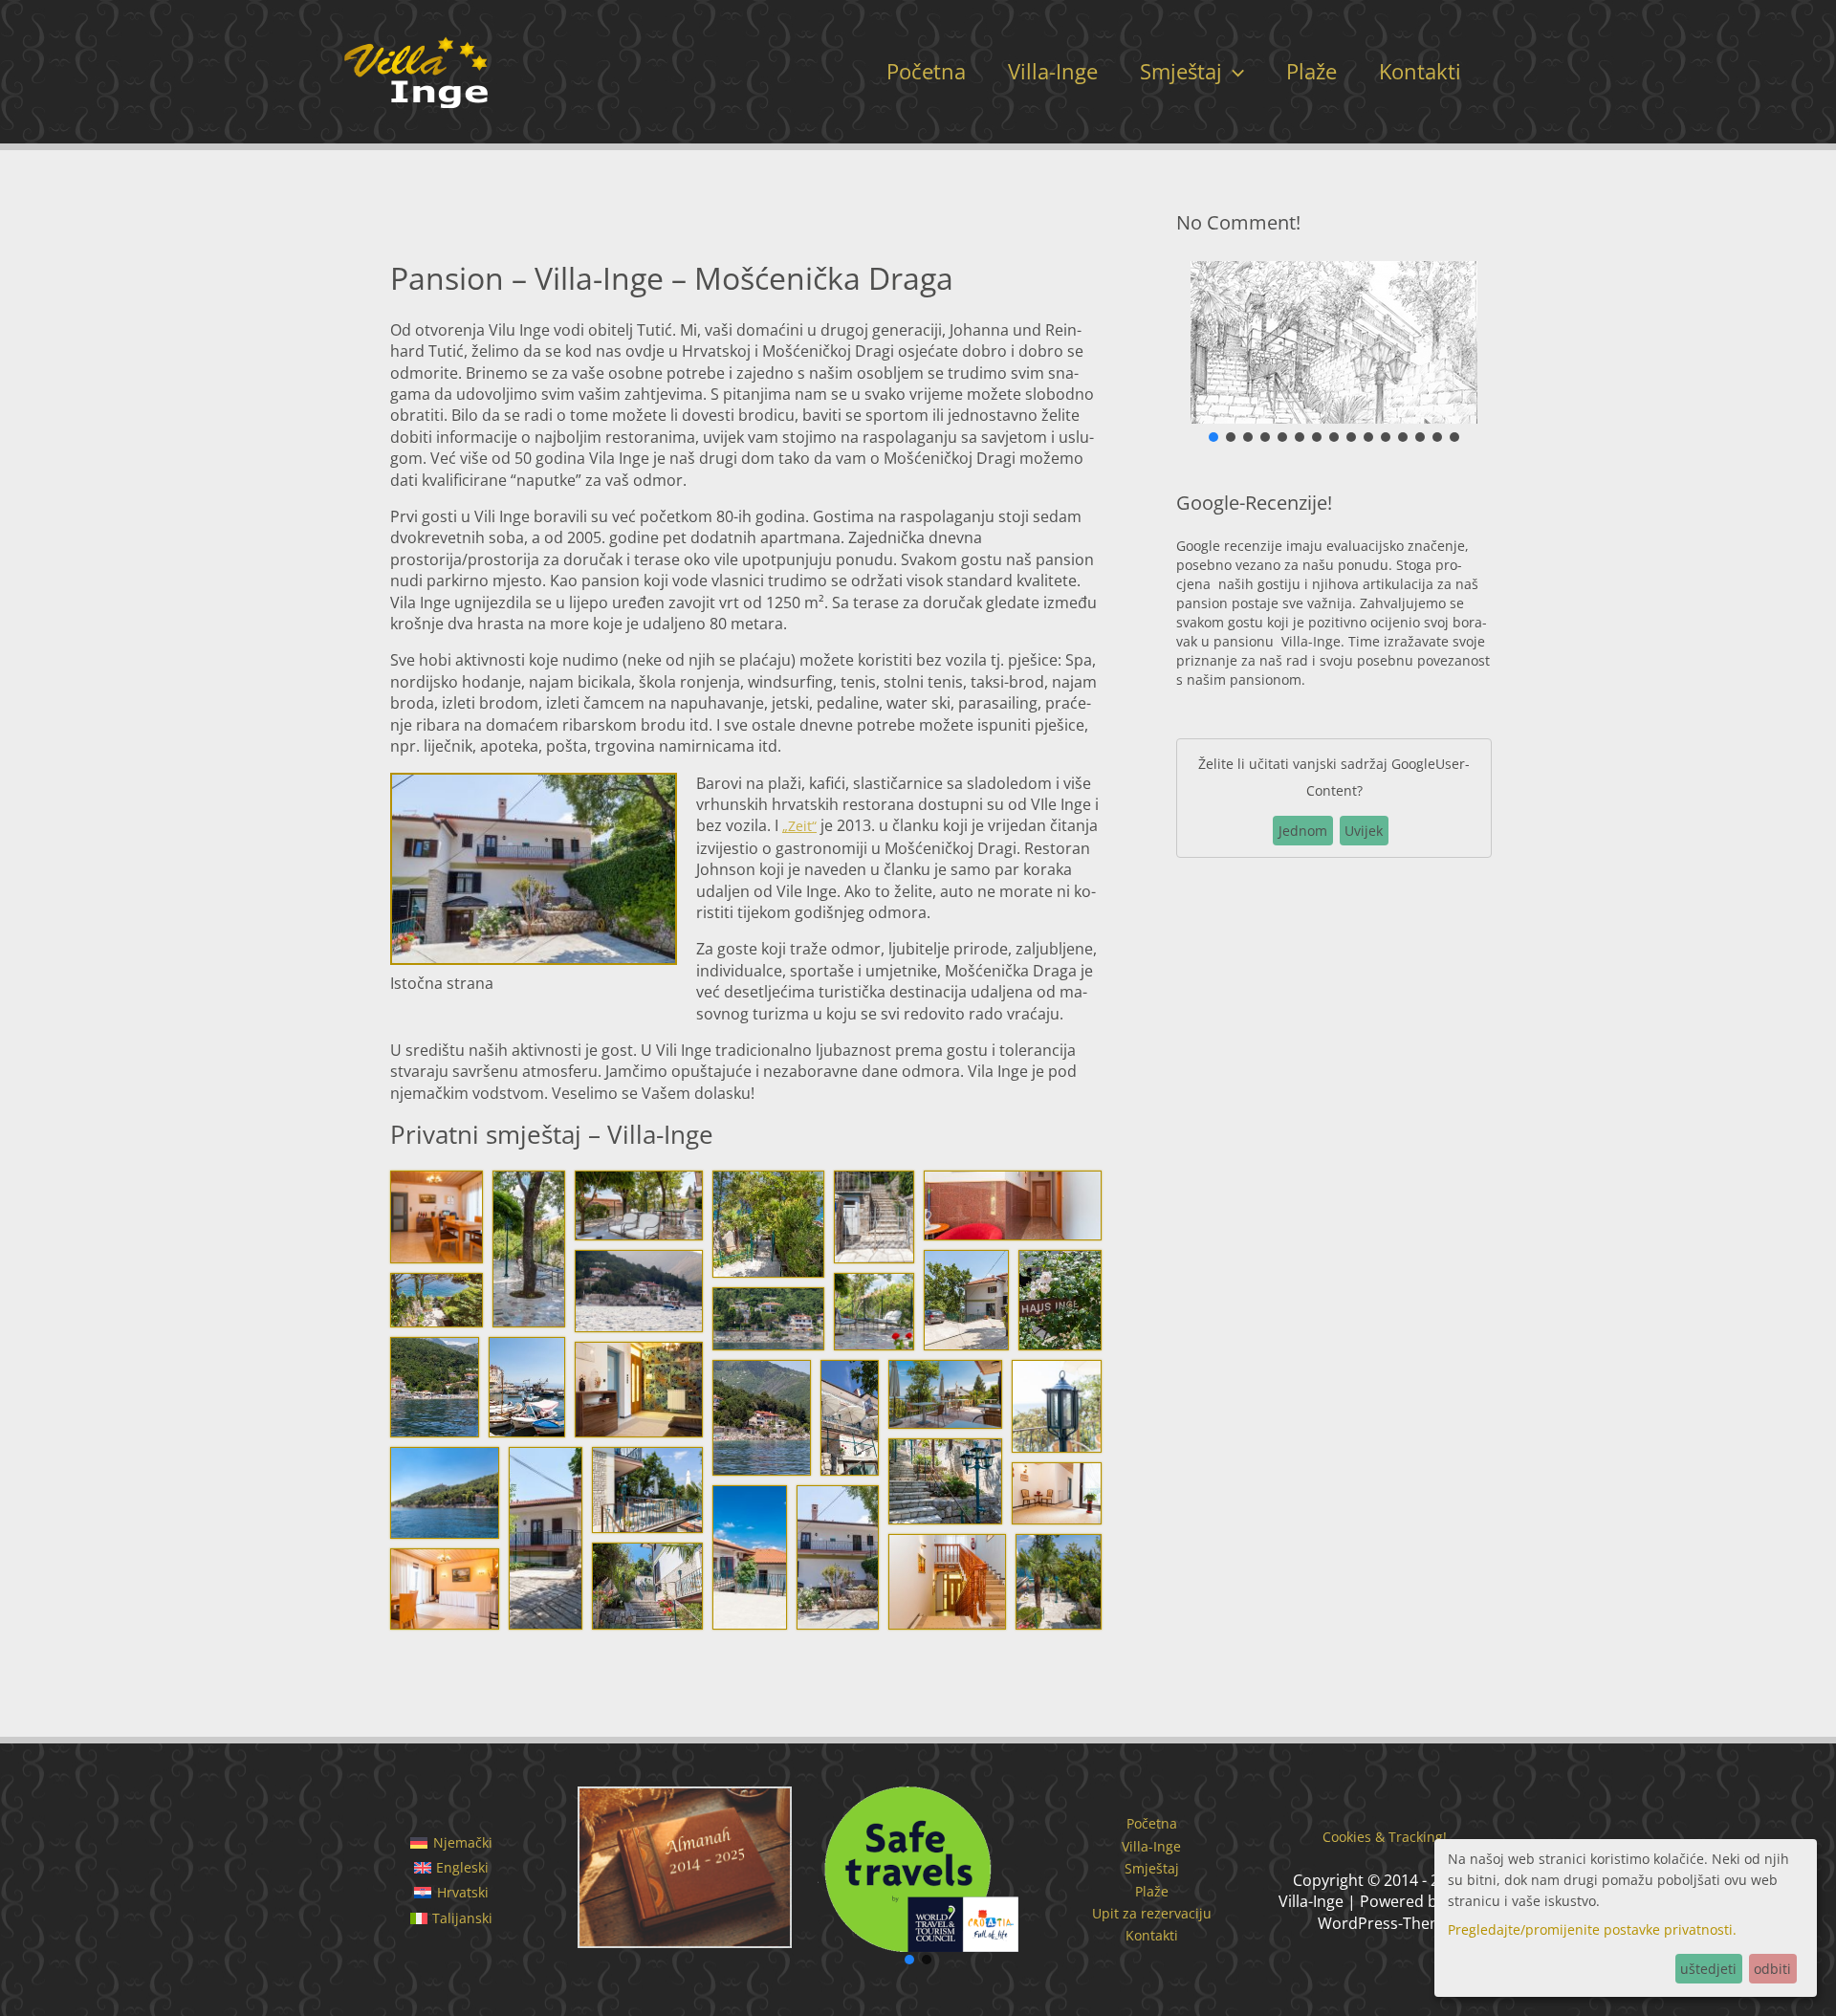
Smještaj (1181, 71)
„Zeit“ (799, 826)
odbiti (1772, 1969)
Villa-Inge (1053, 71)
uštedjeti (1708, 1969)
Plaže (1311, 71)
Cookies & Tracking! (1385, 1837)
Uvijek (1364, 831)
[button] (1233, 71)
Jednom (1303, 831)
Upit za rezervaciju (1152, 1913)
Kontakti (1420, 71)
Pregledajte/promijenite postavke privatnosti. (1592, 1929)
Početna (926, 71)
